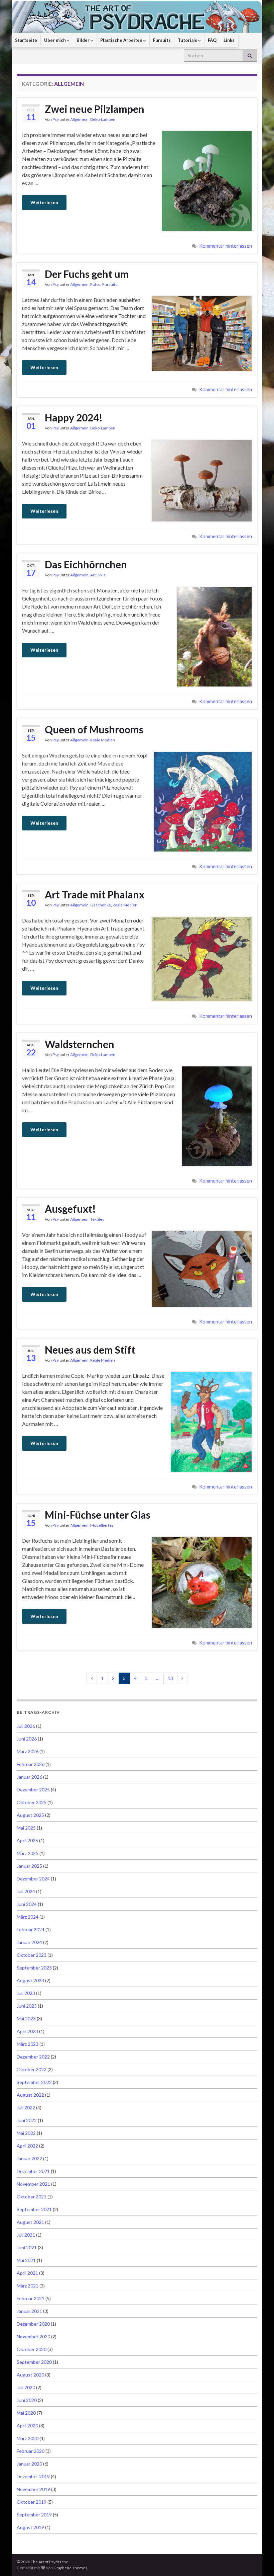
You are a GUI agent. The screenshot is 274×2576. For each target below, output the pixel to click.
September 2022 (34, 2082)
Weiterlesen (44, 202)
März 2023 (28, 2044)
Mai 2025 (26, 1828)
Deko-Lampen (103, 119)
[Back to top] (259, 2561)
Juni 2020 (27, 2400)
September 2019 (34, 2515)
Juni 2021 (27, 2247)
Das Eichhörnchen (86, 564)
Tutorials (188, 40)
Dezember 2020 (33, 2324)
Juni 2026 (27, 1739)
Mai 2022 (26, 2133)
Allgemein (79, 119)
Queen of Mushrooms (94, 729)
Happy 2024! (74, 417)
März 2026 (28, 1751)
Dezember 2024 (33, 1879)
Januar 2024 (29, 1942)
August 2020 (30, 2375)
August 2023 (30, 1980)
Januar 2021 (29, 2311)
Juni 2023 (27, 2006)
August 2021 (30, 2222)
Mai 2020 (26, 2413)
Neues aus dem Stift (90, 1350)
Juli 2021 (26, 2235)
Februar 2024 (31, 1929)
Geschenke (101, 905)
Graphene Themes (70, 2568)
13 (170, 1678)
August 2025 (30, 1815)
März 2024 (28, 1917)
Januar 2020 (29, 2464)
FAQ (212, 40)
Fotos (95, 284)
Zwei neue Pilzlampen (95, 109)
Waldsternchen (80, 1044)
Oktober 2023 (32, 1955)
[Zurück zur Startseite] (137, 17)
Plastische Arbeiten (122, 40)
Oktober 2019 (32, 2502)
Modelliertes (102, 1525)
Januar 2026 (29, 1777)
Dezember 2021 (33, 2171)
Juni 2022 (27, 2120)
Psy (56, 119)
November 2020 (33, 2337)
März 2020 (28, 2438)
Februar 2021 (31, 2298)
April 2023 (27, 2031)
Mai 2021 (26, 2260)
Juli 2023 (26, 1993)
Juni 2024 (27, 1904)
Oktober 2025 (32, 1802)
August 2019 (30, 2527)
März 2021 (28, 2286)
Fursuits (162, 40)
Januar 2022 (29, 2158)
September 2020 (34, 2362)
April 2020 (27, 2426)
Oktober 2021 (32, 2197)
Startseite (26, 40)
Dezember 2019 (33, 2476)
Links (229, 40)
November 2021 (33, 2184)
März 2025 (28, 1853)
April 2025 (27, 1840)
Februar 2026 (31, 1764)
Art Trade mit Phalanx (95, 894)
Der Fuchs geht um (87, 274)
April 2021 (27, 2273)
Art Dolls (98, 575)
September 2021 (34, 2209)
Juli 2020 (26, 2387)
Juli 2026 (26, 1726)
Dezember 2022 (33, 2057)
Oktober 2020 (32, 2349)
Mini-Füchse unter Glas (98, 1515)
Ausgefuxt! (70, 1209)
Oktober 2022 (32, 2069)
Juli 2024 (26, 1891)
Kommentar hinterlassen (226, 246)
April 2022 (27, 2146)
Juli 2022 (26, 2108)
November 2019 (33, 2489)
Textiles (97, 1219)
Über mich (55, 40)
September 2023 (34, 1968)
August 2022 (30, 2095)
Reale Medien (103, 740)
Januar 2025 (29, 1866)
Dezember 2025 (33, 1790)
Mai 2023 (26, 2019)
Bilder (84, 40)
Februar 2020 (31, 2451)
